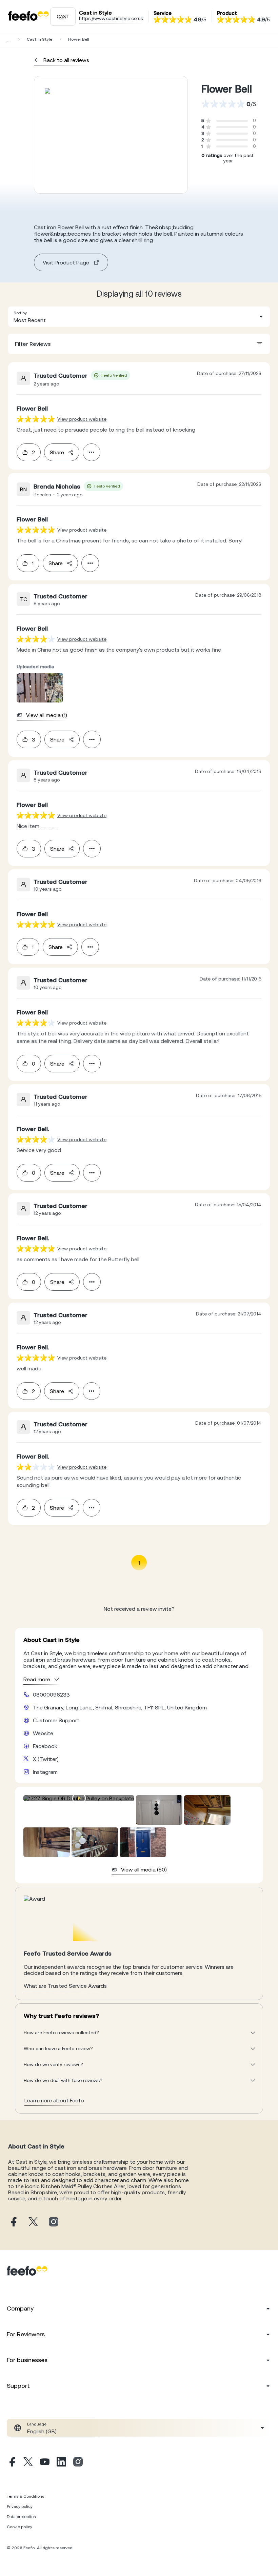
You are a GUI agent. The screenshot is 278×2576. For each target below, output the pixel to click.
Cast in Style (39, 39)
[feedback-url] (36, 419)
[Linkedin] (61, 2463)
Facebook (45, 1746)
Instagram (45, 1772)
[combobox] (139, 317)
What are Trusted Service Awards (65, 1986)
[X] (28, 2463)
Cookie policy (19, 2527)
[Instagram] (78, 2463)
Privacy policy (20, 2506)
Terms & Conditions (25, 2496)
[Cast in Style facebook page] (13, 2222)
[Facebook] (12, 2463)
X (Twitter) (46, 1759)
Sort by (20, 313)
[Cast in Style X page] (33, 2222)
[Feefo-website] (28, 16)
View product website (82, 419)
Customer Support (56, 1720)
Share (57, 452)
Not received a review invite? (139, 1609)
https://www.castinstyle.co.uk (111, 18)
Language (37, 2424)
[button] (139, 317)
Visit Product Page (66, 262)
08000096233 (51, 1695)
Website (43, 1733)
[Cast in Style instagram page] (54, 2222)
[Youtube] (45, 2463)
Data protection (21, 2517)
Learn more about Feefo (54, 2100)
